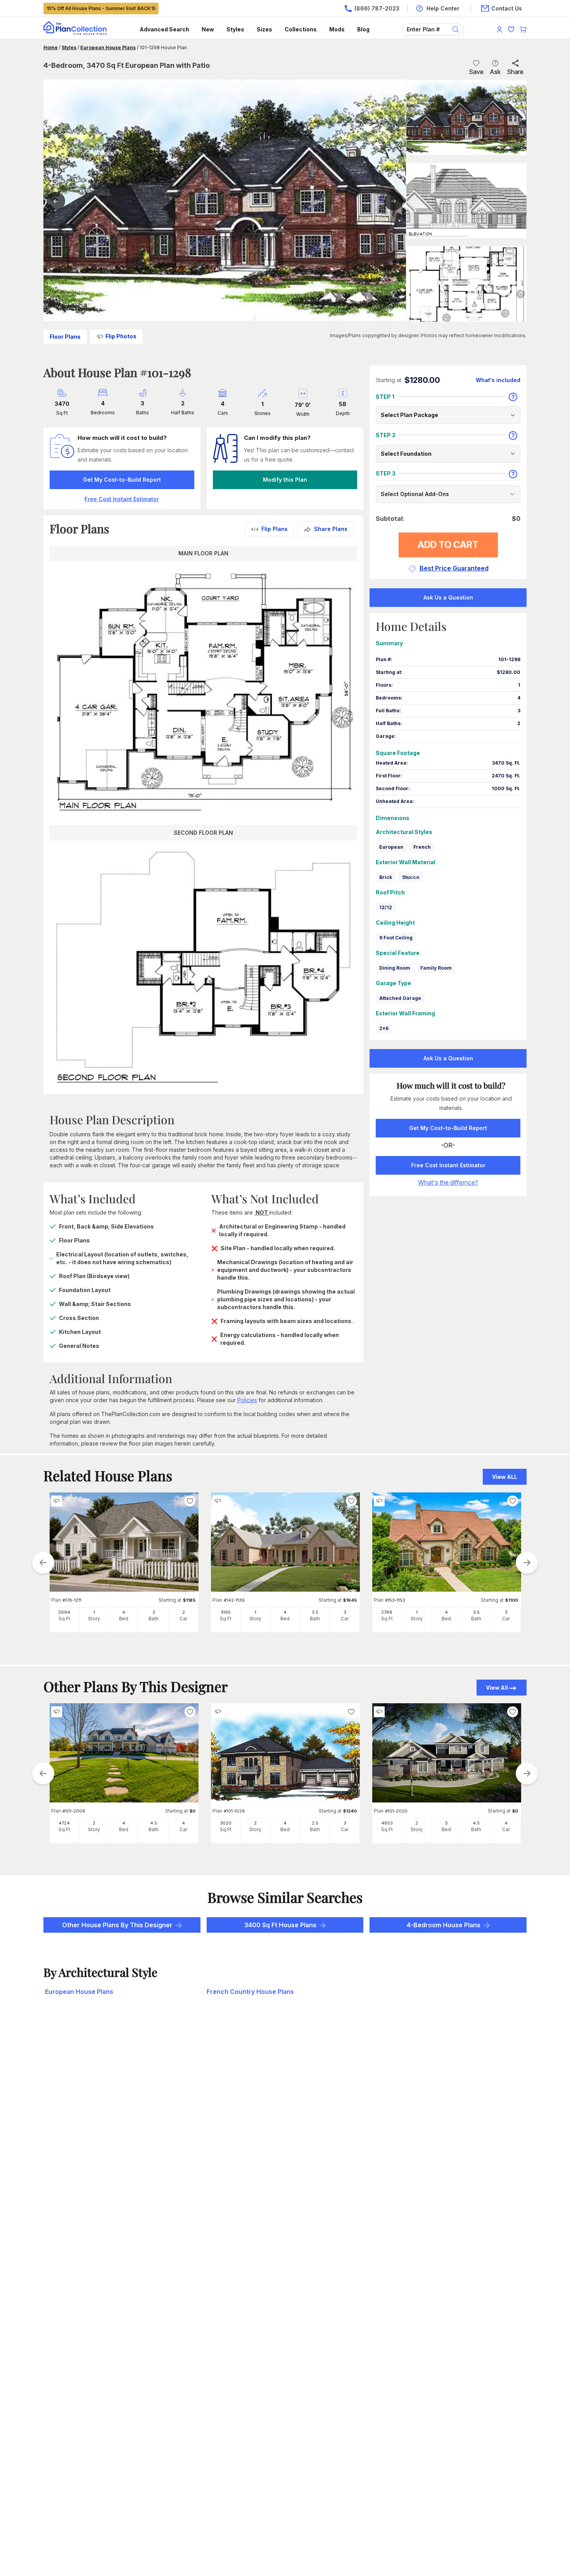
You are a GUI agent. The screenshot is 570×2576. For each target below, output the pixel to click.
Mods (337, 29)
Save (476, 72)
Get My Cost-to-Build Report (122, 480)
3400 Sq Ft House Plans (280, 1925)
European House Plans (108, 47)
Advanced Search (164, 29)
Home (51, 47)
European (391, 847)
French (422, 847)
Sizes (264, 29)
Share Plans (331, 529)
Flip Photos (121, 336)
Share (515, 72)
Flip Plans (275, 529)
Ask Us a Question (448, 597)
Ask (495, 72)
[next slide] (527, 1563)
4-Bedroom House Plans (444, 1925)
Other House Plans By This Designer (117, 1925)
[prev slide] (43, 1563)
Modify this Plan (285, 480)
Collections (301, 29)
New (208, 29)
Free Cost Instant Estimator (448, 1165)
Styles (235, 29)
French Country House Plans (250, 1992)
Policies (247, 1400)
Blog (363, 29)
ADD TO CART (448, 545)
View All (497, 1688)
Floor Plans (65, 337)
